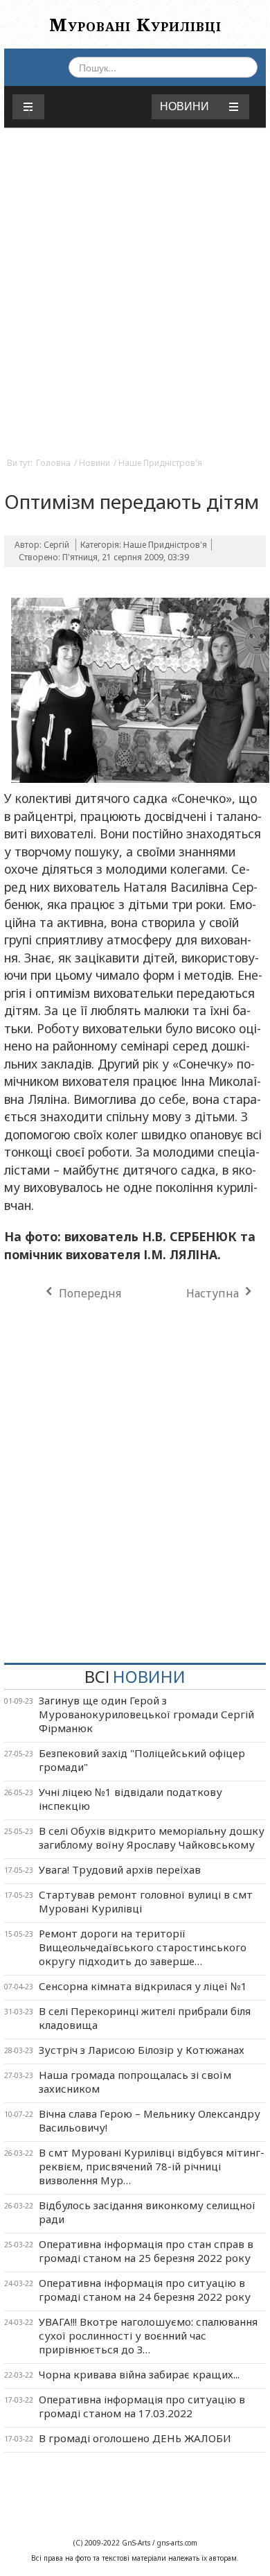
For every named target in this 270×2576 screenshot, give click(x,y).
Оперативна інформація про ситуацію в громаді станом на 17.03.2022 (142, 2406)
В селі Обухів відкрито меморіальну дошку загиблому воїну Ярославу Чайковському (152, 1838)
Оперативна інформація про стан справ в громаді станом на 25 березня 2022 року (146, 2251)
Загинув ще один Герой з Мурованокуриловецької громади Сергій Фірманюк (146, 1714)
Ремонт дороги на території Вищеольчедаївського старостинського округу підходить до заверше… (143, 1947)
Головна (53, 463)
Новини (94, 463)
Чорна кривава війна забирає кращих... (139, 2374)
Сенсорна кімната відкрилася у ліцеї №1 (143, 1986)
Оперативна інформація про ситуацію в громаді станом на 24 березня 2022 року (145, 2290)
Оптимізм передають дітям (132, 501)
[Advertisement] (135, 305)
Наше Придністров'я (160, 463)
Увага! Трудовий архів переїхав (120, 1869)
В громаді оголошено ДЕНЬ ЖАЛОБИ (135, 2438)
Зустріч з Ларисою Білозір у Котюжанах (142, 2050)
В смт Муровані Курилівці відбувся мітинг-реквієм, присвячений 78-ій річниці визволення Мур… (152, 2166)
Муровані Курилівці (135, 24)
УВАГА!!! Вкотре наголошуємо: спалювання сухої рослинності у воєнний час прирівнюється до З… (148, 2335)
